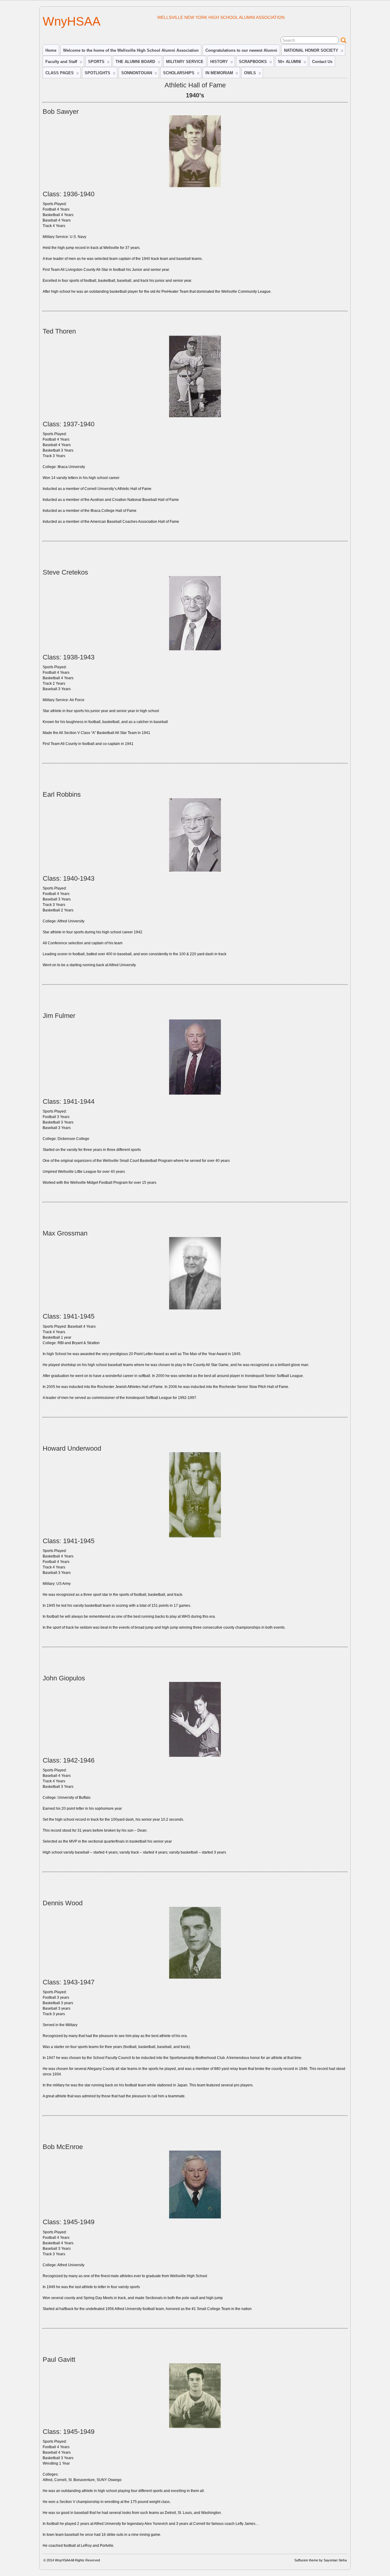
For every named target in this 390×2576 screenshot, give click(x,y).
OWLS (250, 73)
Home (51, 50)
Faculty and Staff (61, 62)
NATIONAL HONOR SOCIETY (311, 50)
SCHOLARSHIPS (179, 73)
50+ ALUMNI (289, 62)
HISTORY (219, 62)
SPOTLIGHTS (97, 73)
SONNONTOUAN (137, 73)
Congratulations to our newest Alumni (241, 50)
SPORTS (96, 62)
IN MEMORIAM (219, 73)
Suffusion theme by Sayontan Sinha (321, 2560)
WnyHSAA (72, 21)
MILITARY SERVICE (185, 62)
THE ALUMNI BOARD (135, 62)
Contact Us (322, 62)
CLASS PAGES (60, 73)
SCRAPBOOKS (253, 62)
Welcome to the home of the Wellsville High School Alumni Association (131, 50)
